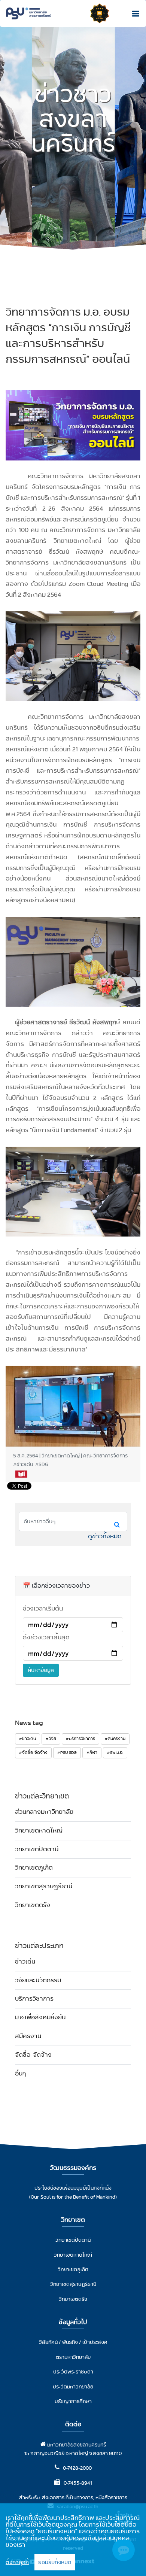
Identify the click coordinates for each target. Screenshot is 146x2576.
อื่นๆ (20, 2073)
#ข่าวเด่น (28, 1739)
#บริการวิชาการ (80, 1739)
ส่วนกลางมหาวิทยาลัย (44, 1812)
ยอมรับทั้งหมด (55, 2562)
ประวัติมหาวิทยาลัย (73, 2387)
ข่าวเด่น (25, 1961)
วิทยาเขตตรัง (33, 1905)
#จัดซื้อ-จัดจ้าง (33, 1752)
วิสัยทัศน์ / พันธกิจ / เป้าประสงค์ (73, 2342)
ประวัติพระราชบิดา (73, 2372)
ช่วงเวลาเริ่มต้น (43, 1608)
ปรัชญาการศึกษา (73, 2401)
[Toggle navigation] (134, 13)
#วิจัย (51, 1739)
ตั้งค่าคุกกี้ (17, 2562)
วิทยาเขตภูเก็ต (34, 1868)
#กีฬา (92, 1752)
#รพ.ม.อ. (115, 1752)
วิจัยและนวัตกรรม (38, 1980)
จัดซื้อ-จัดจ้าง (33, 2055)
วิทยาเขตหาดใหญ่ (39, 1830)
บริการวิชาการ (34, 1999)
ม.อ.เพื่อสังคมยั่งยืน (40, 2017)
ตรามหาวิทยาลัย (73, 2357)
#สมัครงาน (115, 1739)
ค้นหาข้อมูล (41, 1670)
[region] (73, 2540)
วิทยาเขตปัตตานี (37, 1849)
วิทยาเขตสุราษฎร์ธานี (44, 1886)
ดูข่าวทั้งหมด (105, 1536)
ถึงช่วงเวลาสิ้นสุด (46, 1637)
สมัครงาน (28, 2036)
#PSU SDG (67, 1752)
